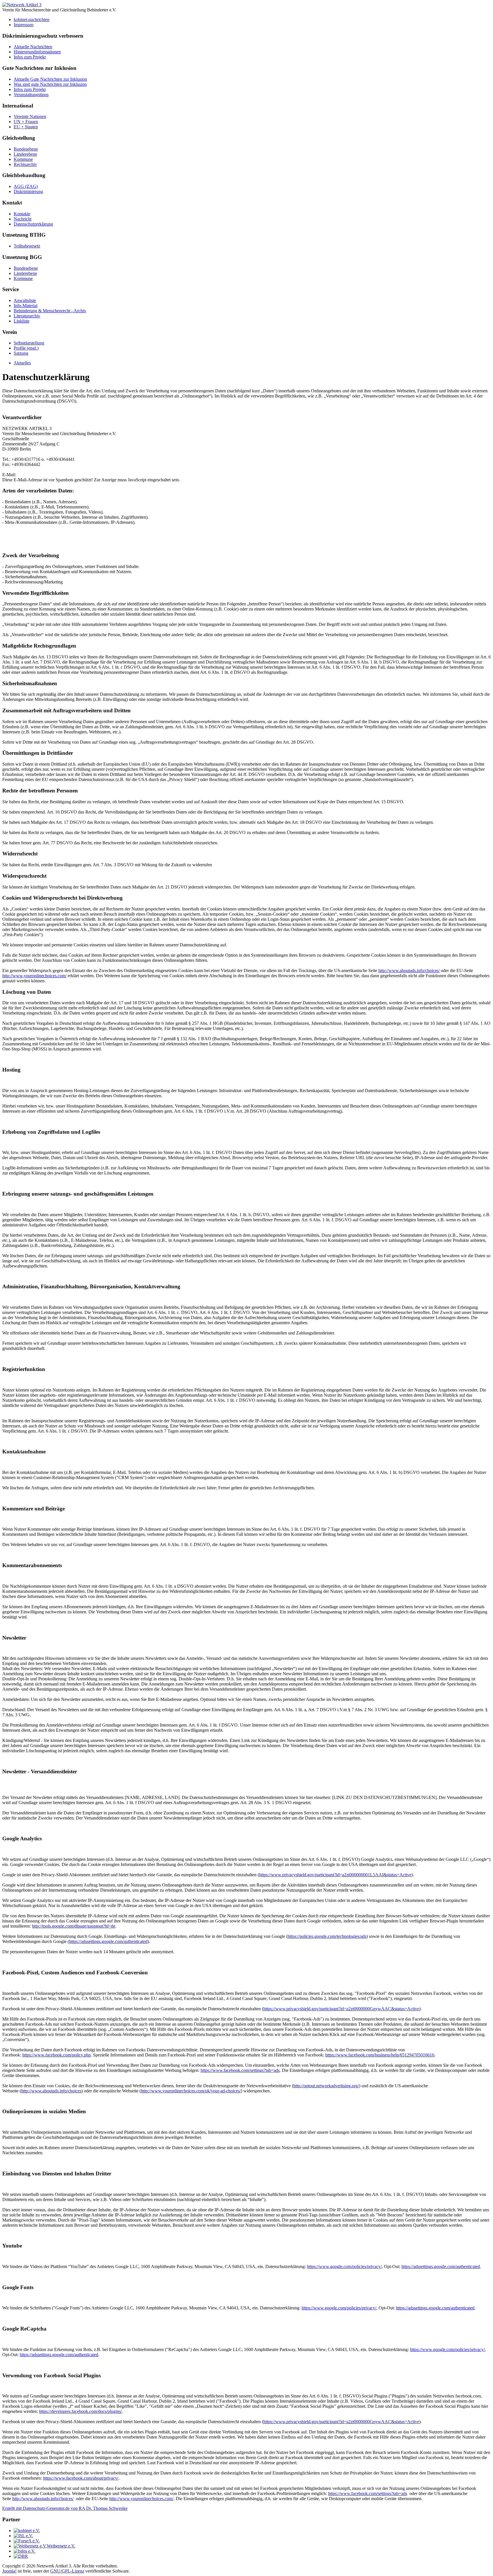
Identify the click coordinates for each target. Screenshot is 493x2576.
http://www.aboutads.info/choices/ (409, 970)
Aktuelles (22, 363)
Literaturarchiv (27, 316)
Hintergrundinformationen (37, 52)
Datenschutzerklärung (33, 224)
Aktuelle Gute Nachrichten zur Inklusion (50, 79)
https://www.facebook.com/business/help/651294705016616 (380, 2055)
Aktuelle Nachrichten (33, 47)
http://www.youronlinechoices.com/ (34, 976)
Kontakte (22, 214)
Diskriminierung (28, 191)
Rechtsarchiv (25, 164)
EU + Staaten (26, 127)
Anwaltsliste (25, 300)
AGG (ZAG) (26, 186)
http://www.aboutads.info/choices (51, 2091)
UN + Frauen (26, 122)
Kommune (23, 159)
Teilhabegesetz (27, 246)
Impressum (24, 25)
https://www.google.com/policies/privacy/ (344, 2266)
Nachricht (23, 219)
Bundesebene (26, 149)
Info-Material (26, 306)
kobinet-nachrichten (32, 20)
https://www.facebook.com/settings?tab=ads (240, 2070)
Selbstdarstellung (29, 343)
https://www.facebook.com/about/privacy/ (81, 2478)
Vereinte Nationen (30, 116)
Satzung (21, 353)
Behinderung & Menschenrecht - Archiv (50, 311)
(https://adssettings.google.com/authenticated (108, 1941)
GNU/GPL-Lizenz (67, 2571)
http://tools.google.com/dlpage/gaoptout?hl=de (74, 1926)
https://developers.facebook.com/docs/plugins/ (80, 2411)
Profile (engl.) (26, 348)
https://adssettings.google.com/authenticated (441, 2266)
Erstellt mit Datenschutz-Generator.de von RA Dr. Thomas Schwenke (65, 2508)
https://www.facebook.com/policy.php (56, 2055)
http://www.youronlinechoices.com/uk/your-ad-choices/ (191, 2091)
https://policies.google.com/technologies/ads (327, 1936)
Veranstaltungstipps (31, 95)
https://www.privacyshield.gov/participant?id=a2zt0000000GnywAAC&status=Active (341, 2009)
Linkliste (22, 321)
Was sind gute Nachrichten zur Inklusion (50, 84)
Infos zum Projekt (30, 57)
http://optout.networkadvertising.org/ (326, 2086)
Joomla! (9, 2571)
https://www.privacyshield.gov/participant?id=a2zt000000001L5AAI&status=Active (335, 1875)
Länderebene (25, 154)
